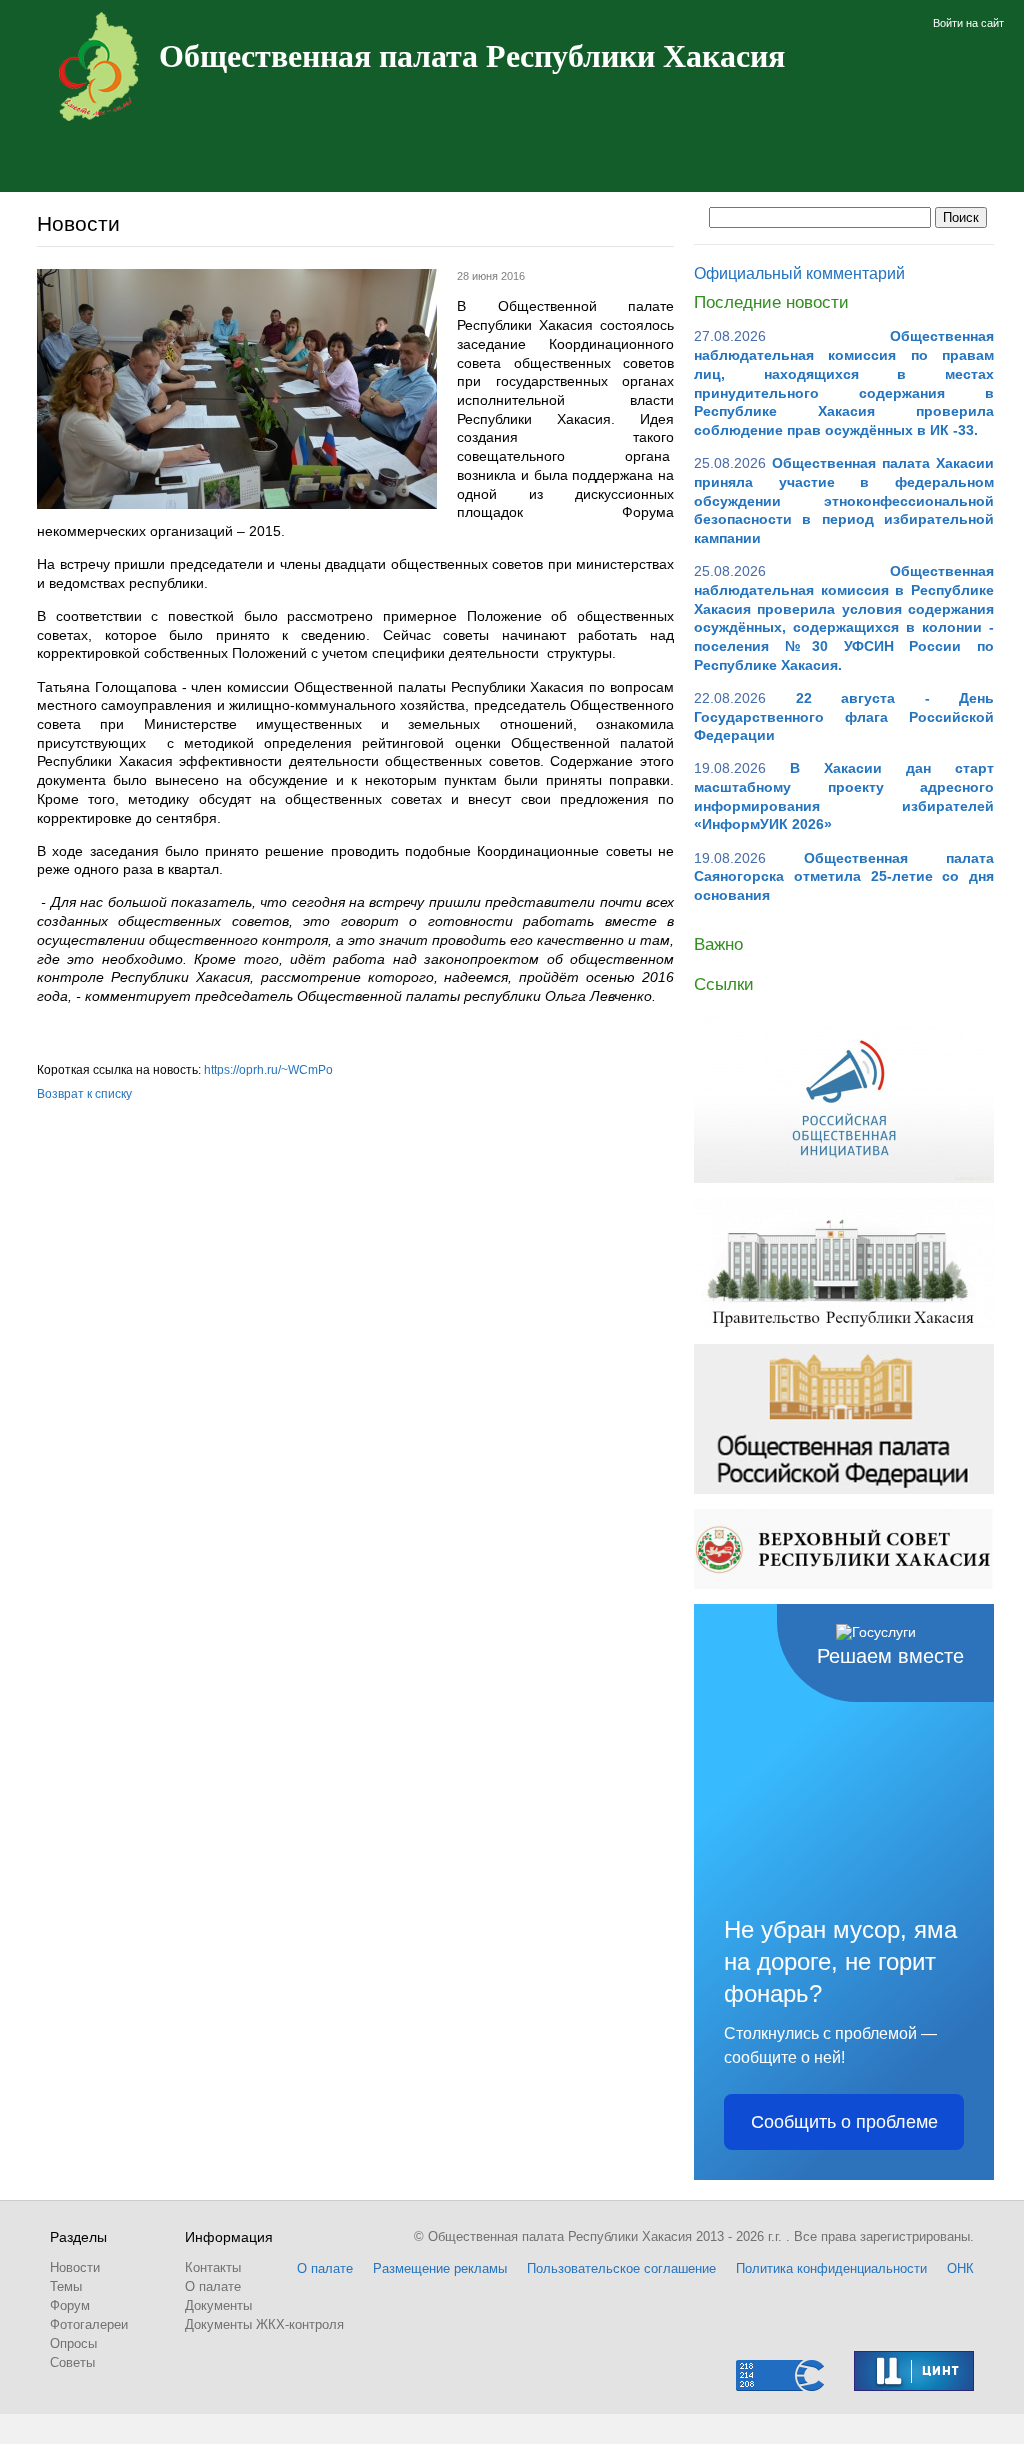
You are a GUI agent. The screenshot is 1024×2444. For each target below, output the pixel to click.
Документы (218, 2305)
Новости (75, 2267)
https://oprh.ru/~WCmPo (268, 1070)
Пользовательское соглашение (621, 2268)
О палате (213, 2286)
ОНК (960, 2268)
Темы (66, 2286)
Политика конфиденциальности (831, 2268)
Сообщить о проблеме (844, 2122)
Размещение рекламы (440, 2268)
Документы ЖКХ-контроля (264, 2324)
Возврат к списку (84, 1094)
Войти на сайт (968, 23)
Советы (72, 2362)
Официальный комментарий (799, 273)
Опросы (73, 2343)
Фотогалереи (89, 2324)
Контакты (213, 2267)
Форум (70, 2305)
